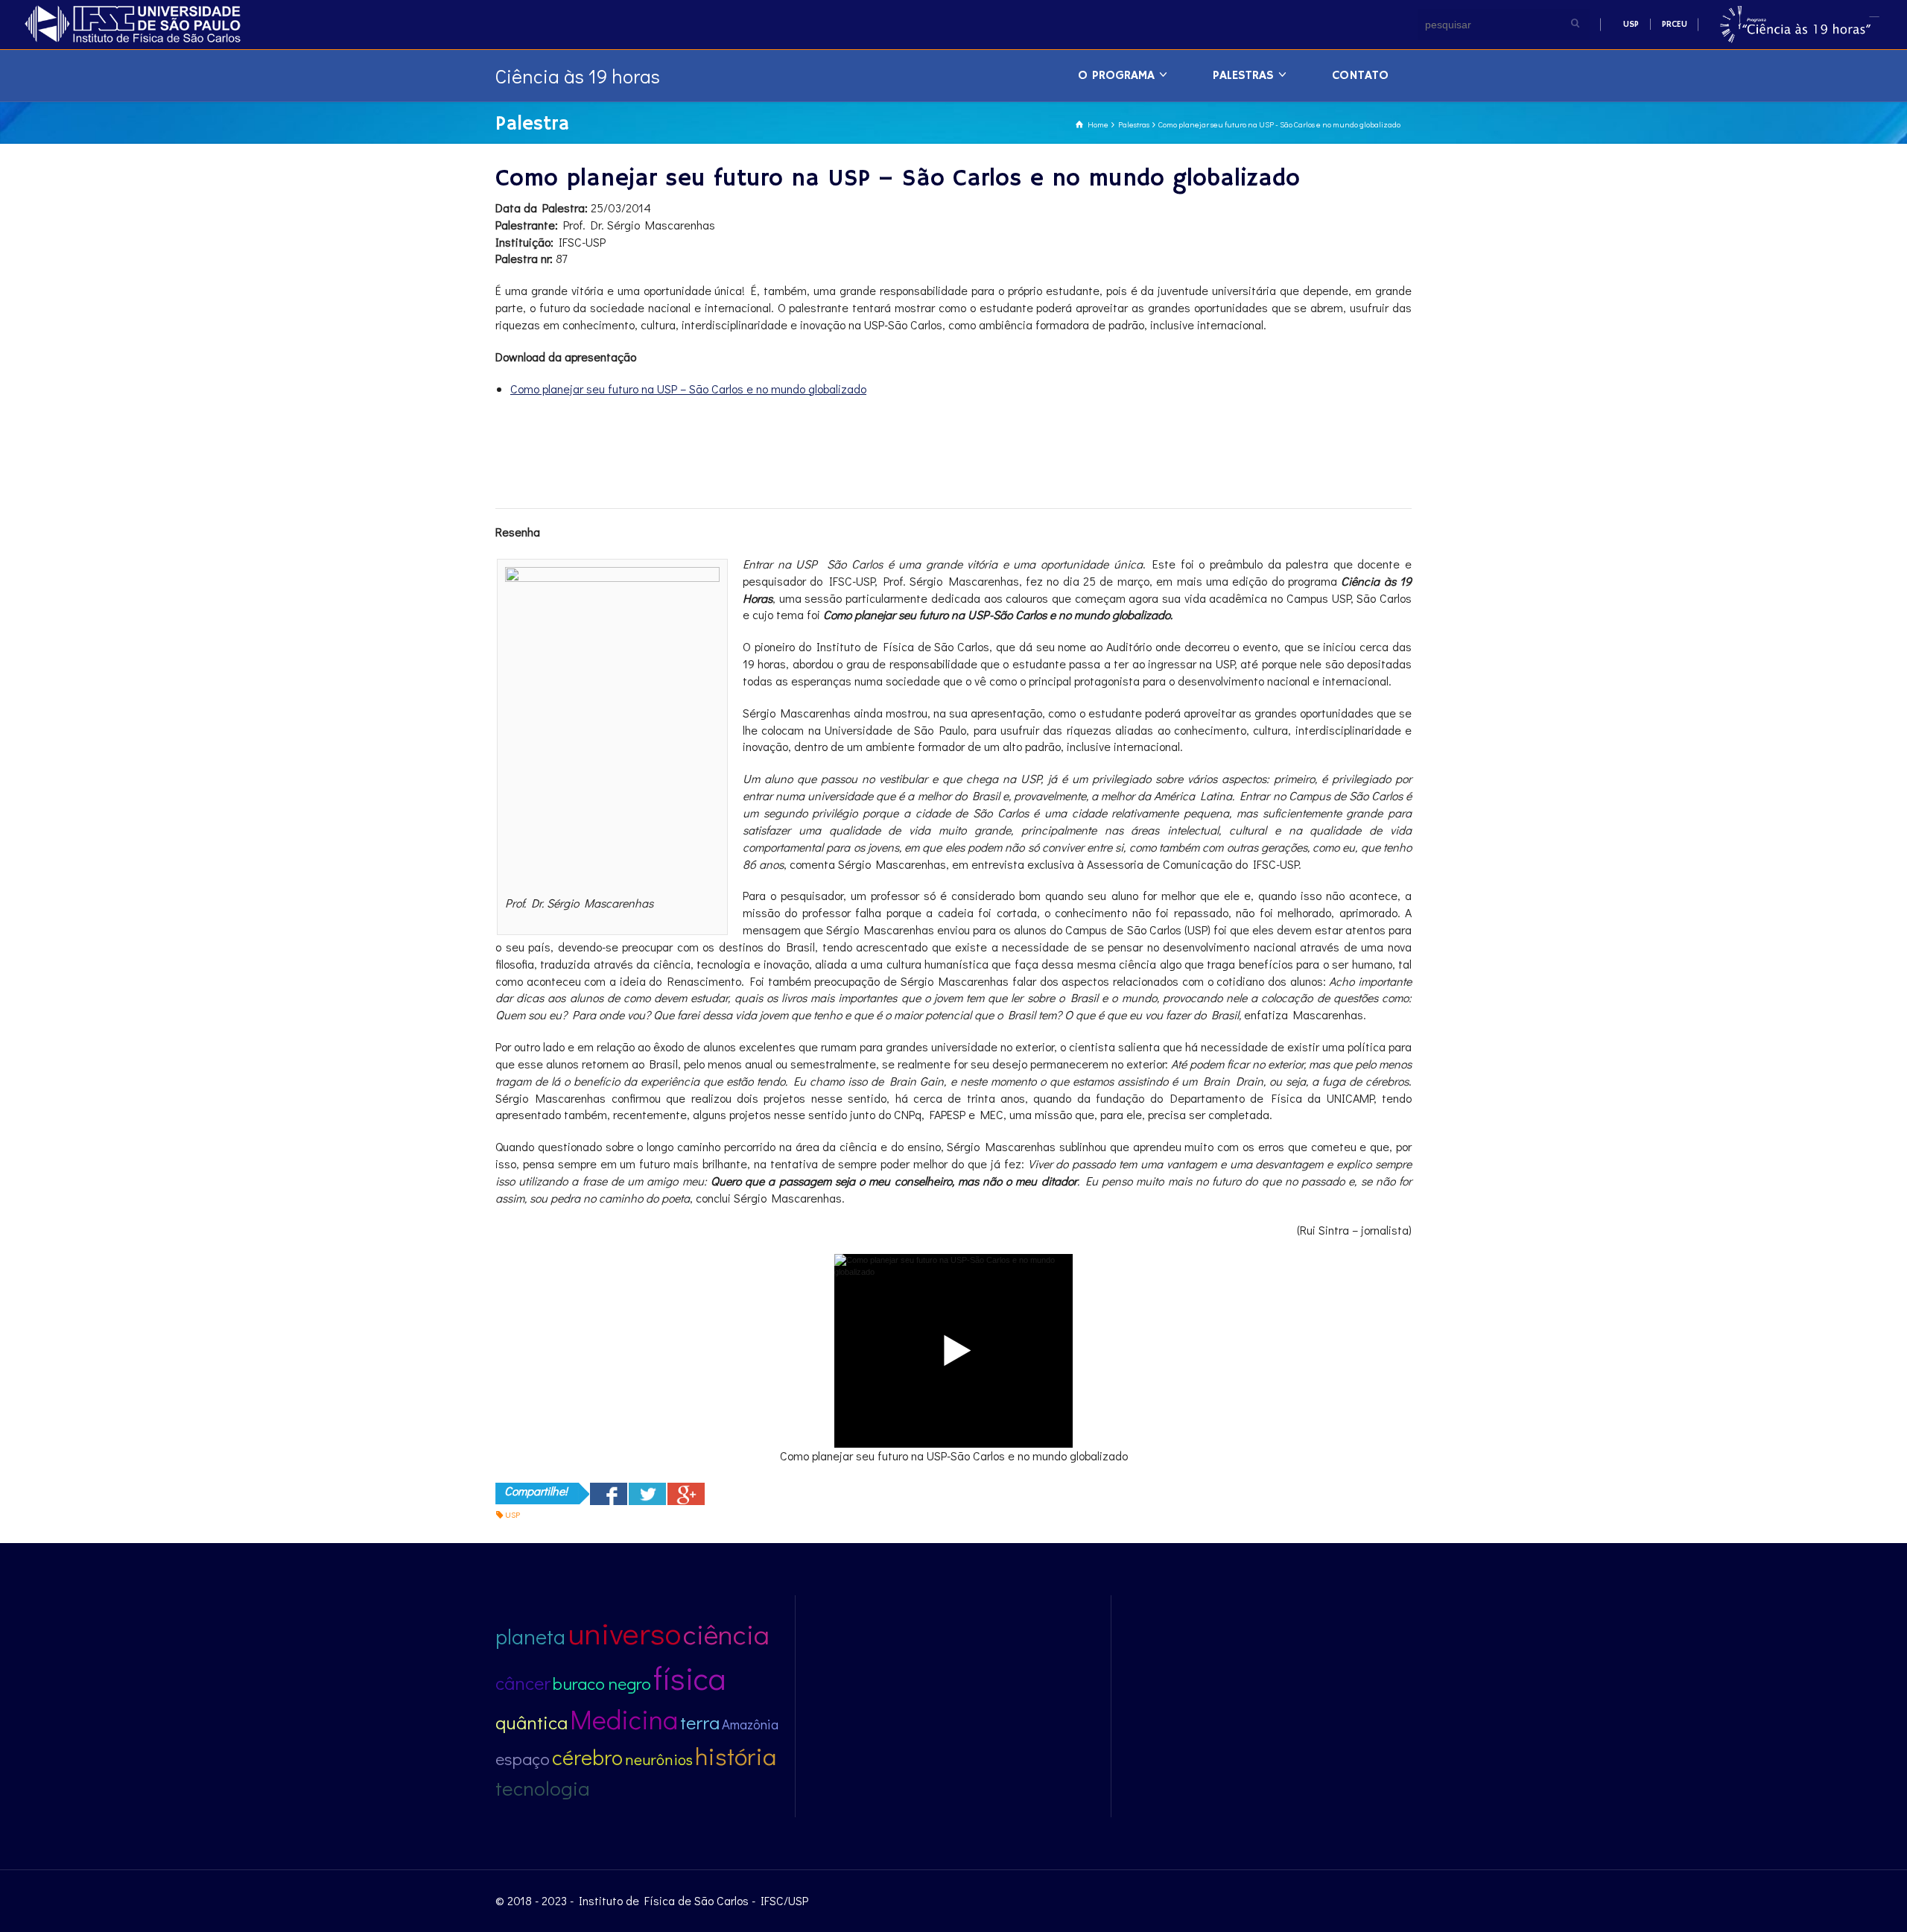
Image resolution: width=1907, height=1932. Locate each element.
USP (1631, 24)
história (736, 1756)
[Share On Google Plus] (686, 1494)
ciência (726, 1634)
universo (624, 1632)
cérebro (587, 1757)
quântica (532, 1722)
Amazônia (750, 1724)
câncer (523, 1683)
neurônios (659, 1759)
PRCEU (1675, 24)
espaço (523, 1758)
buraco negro (602, 1683)
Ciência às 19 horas (578, 76)
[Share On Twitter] (647, 1494)
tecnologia (543, 1788)
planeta (530, 1636)
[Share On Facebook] (609, 1494)
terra (700, 1722)
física (690, 1677)
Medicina (624, 1719)
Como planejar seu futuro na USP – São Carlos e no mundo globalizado (688, 389)
